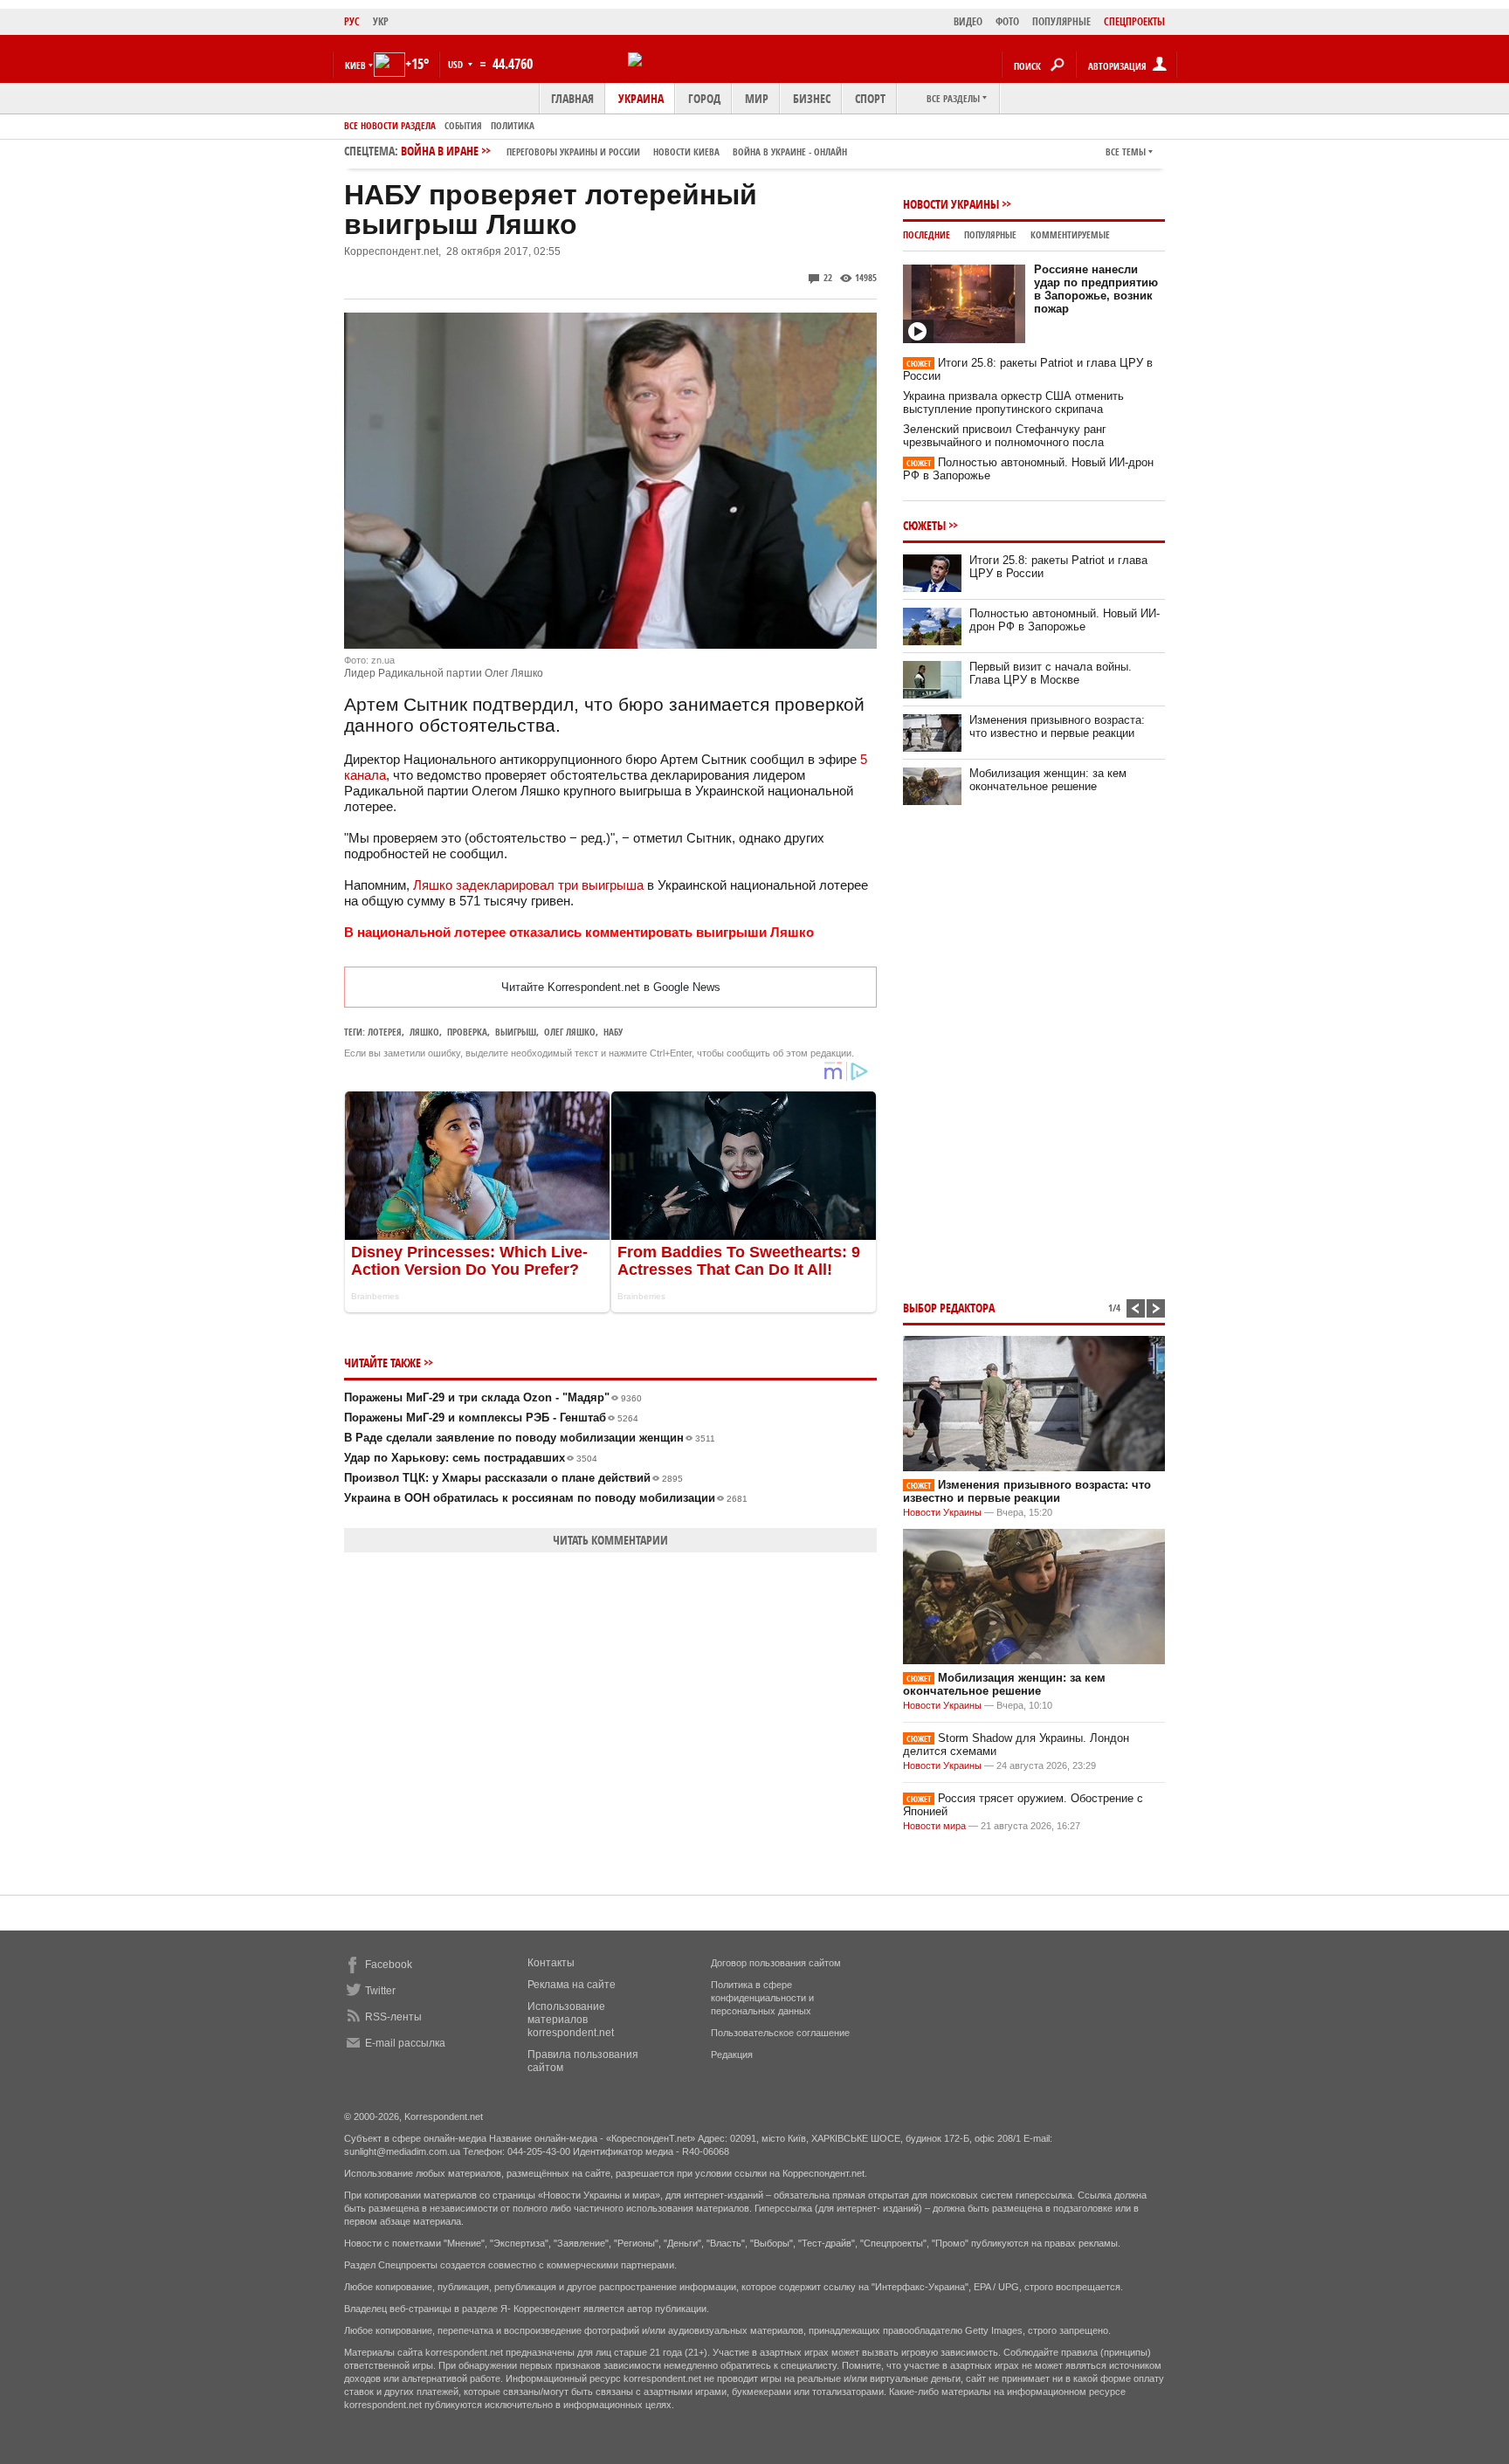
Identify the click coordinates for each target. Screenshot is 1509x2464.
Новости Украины (951, 204)
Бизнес (812, 98)
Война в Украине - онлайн (790, 151)
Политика (513, 125)
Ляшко (424, 1032)
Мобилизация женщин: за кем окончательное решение (1048, 780)
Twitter (380, 1991)
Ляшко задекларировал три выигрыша (528, 885)
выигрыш (516, 1032)
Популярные (990, 234)
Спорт (870, 98)
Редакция (732, 2054)
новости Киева (686, 151)
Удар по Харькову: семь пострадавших (471, 1458)
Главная (572, 98)
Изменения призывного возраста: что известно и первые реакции (1057, 726)
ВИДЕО (968, 21)
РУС (352, 21)
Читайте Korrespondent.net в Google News (611, 987)
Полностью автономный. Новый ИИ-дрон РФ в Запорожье (1065, 620)
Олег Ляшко (570, 1032)
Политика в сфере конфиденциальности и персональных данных (762, 1998)
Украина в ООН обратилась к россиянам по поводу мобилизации (546, 1498)
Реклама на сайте (572, 1985)
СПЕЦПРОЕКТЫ (1134, 21)
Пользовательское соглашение (780, 2033)
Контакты (551, 1963)
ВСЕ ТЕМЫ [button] (1126, 151)
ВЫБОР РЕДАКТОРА (949, 1308)
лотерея (385, 1032)
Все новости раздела (390, 125)
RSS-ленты (393, 2017)
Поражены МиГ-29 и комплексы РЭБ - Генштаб (491, 1418)
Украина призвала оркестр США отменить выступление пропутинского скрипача (1013, 403)
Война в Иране (624, 151)
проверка (467, 1032)
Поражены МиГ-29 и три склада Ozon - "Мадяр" (493, 1397)
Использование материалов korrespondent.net (571, 2020)
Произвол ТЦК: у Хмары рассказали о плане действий (513, 1478)
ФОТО (1007, 21)
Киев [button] (355, 65)
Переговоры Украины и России (573, 151)
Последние (927, 234)
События (463, 125)
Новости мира (934, 1826)
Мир (757, 98)
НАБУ (613, 1032)
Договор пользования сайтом (776, 1963)
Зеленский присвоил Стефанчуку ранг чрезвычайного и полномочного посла (1005, 436)
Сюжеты (924, 525)
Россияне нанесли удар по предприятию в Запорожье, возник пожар (1096, 289)
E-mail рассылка (405, 2043)
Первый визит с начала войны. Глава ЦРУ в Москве (1051, 673)
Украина (641, 98)
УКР (381, 21)
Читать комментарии (610, 1540)
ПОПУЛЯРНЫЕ (1061, 21)
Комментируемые (1070, 234)
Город (704, 98)
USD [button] (457, 64)
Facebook (389, 1965)
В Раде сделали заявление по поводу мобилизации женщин (530, 1438)
